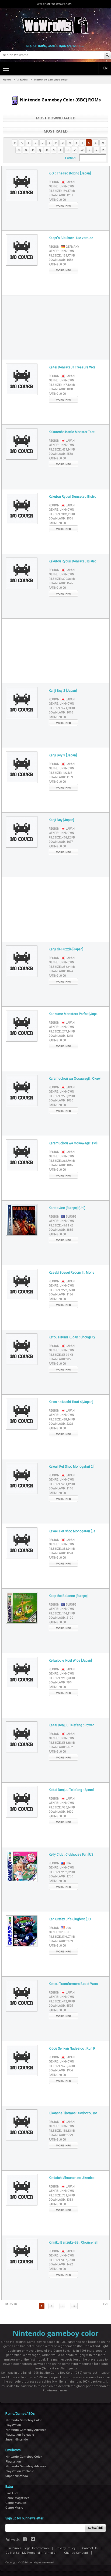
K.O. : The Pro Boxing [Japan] (70, 173)
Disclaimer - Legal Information (27, 2548)
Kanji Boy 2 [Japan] (63, 691)
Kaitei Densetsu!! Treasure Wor (72, 367)
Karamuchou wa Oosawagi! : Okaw (75, 1079)
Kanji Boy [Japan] (61, 820)
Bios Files (12, 2493)
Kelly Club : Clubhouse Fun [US (71, 1855)
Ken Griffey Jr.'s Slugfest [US (70, 1919)
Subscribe (96, 2528)
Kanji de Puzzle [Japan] (66, 949)
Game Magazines (17, 2498)
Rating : (57, 200)
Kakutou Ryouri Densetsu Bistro (72, 497)
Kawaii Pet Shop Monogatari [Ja (72, 1531)
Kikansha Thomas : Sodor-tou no (73, 2113)
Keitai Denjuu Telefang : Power (71, 1725)
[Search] (107, 55)
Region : (62, 182)
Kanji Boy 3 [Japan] (63, 755)
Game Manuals (16, 2503)
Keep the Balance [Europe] (68, 1596)
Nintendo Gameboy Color (24, 2420)
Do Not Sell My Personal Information (31, 2553)
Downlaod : (61, 195)
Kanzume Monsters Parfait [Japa (73, 1014)
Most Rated (56, 131)
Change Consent (76, 2553)
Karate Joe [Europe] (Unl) (67, 1208)
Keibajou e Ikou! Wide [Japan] (70, 1661)
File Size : (62, 191)
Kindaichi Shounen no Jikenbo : (72, 2178)
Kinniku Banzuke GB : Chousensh (74, 2242)
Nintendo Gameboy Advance (26, 2430)
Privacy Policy (65, 2548)
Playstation (13, 2425)
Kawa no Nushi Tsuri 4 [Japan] (71, 1402)
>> (74, 2306)
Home (7, 79)
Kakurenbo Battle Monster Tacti (72, 432)
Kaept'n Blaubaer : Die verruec (71, 238)
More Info (63, 206)
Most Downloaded (56, 118)
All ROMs (22, 79)
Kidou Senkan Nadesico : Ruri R (72, 2049)
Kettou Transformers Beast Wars (73, 1984)
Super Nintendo (17, 2439)
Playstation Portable (20, 2434)
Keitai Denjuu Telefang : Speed (71, 1790)
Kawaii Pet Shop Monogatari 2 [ (72, 1467)
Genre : (61, 186)
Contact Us (90, 2548)
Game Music (14, 2507)
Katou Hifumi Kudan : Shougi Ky (72, 1337)
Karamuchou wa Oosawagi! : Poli (73, 1143)
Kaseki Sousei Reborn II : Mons (72, 1273)
